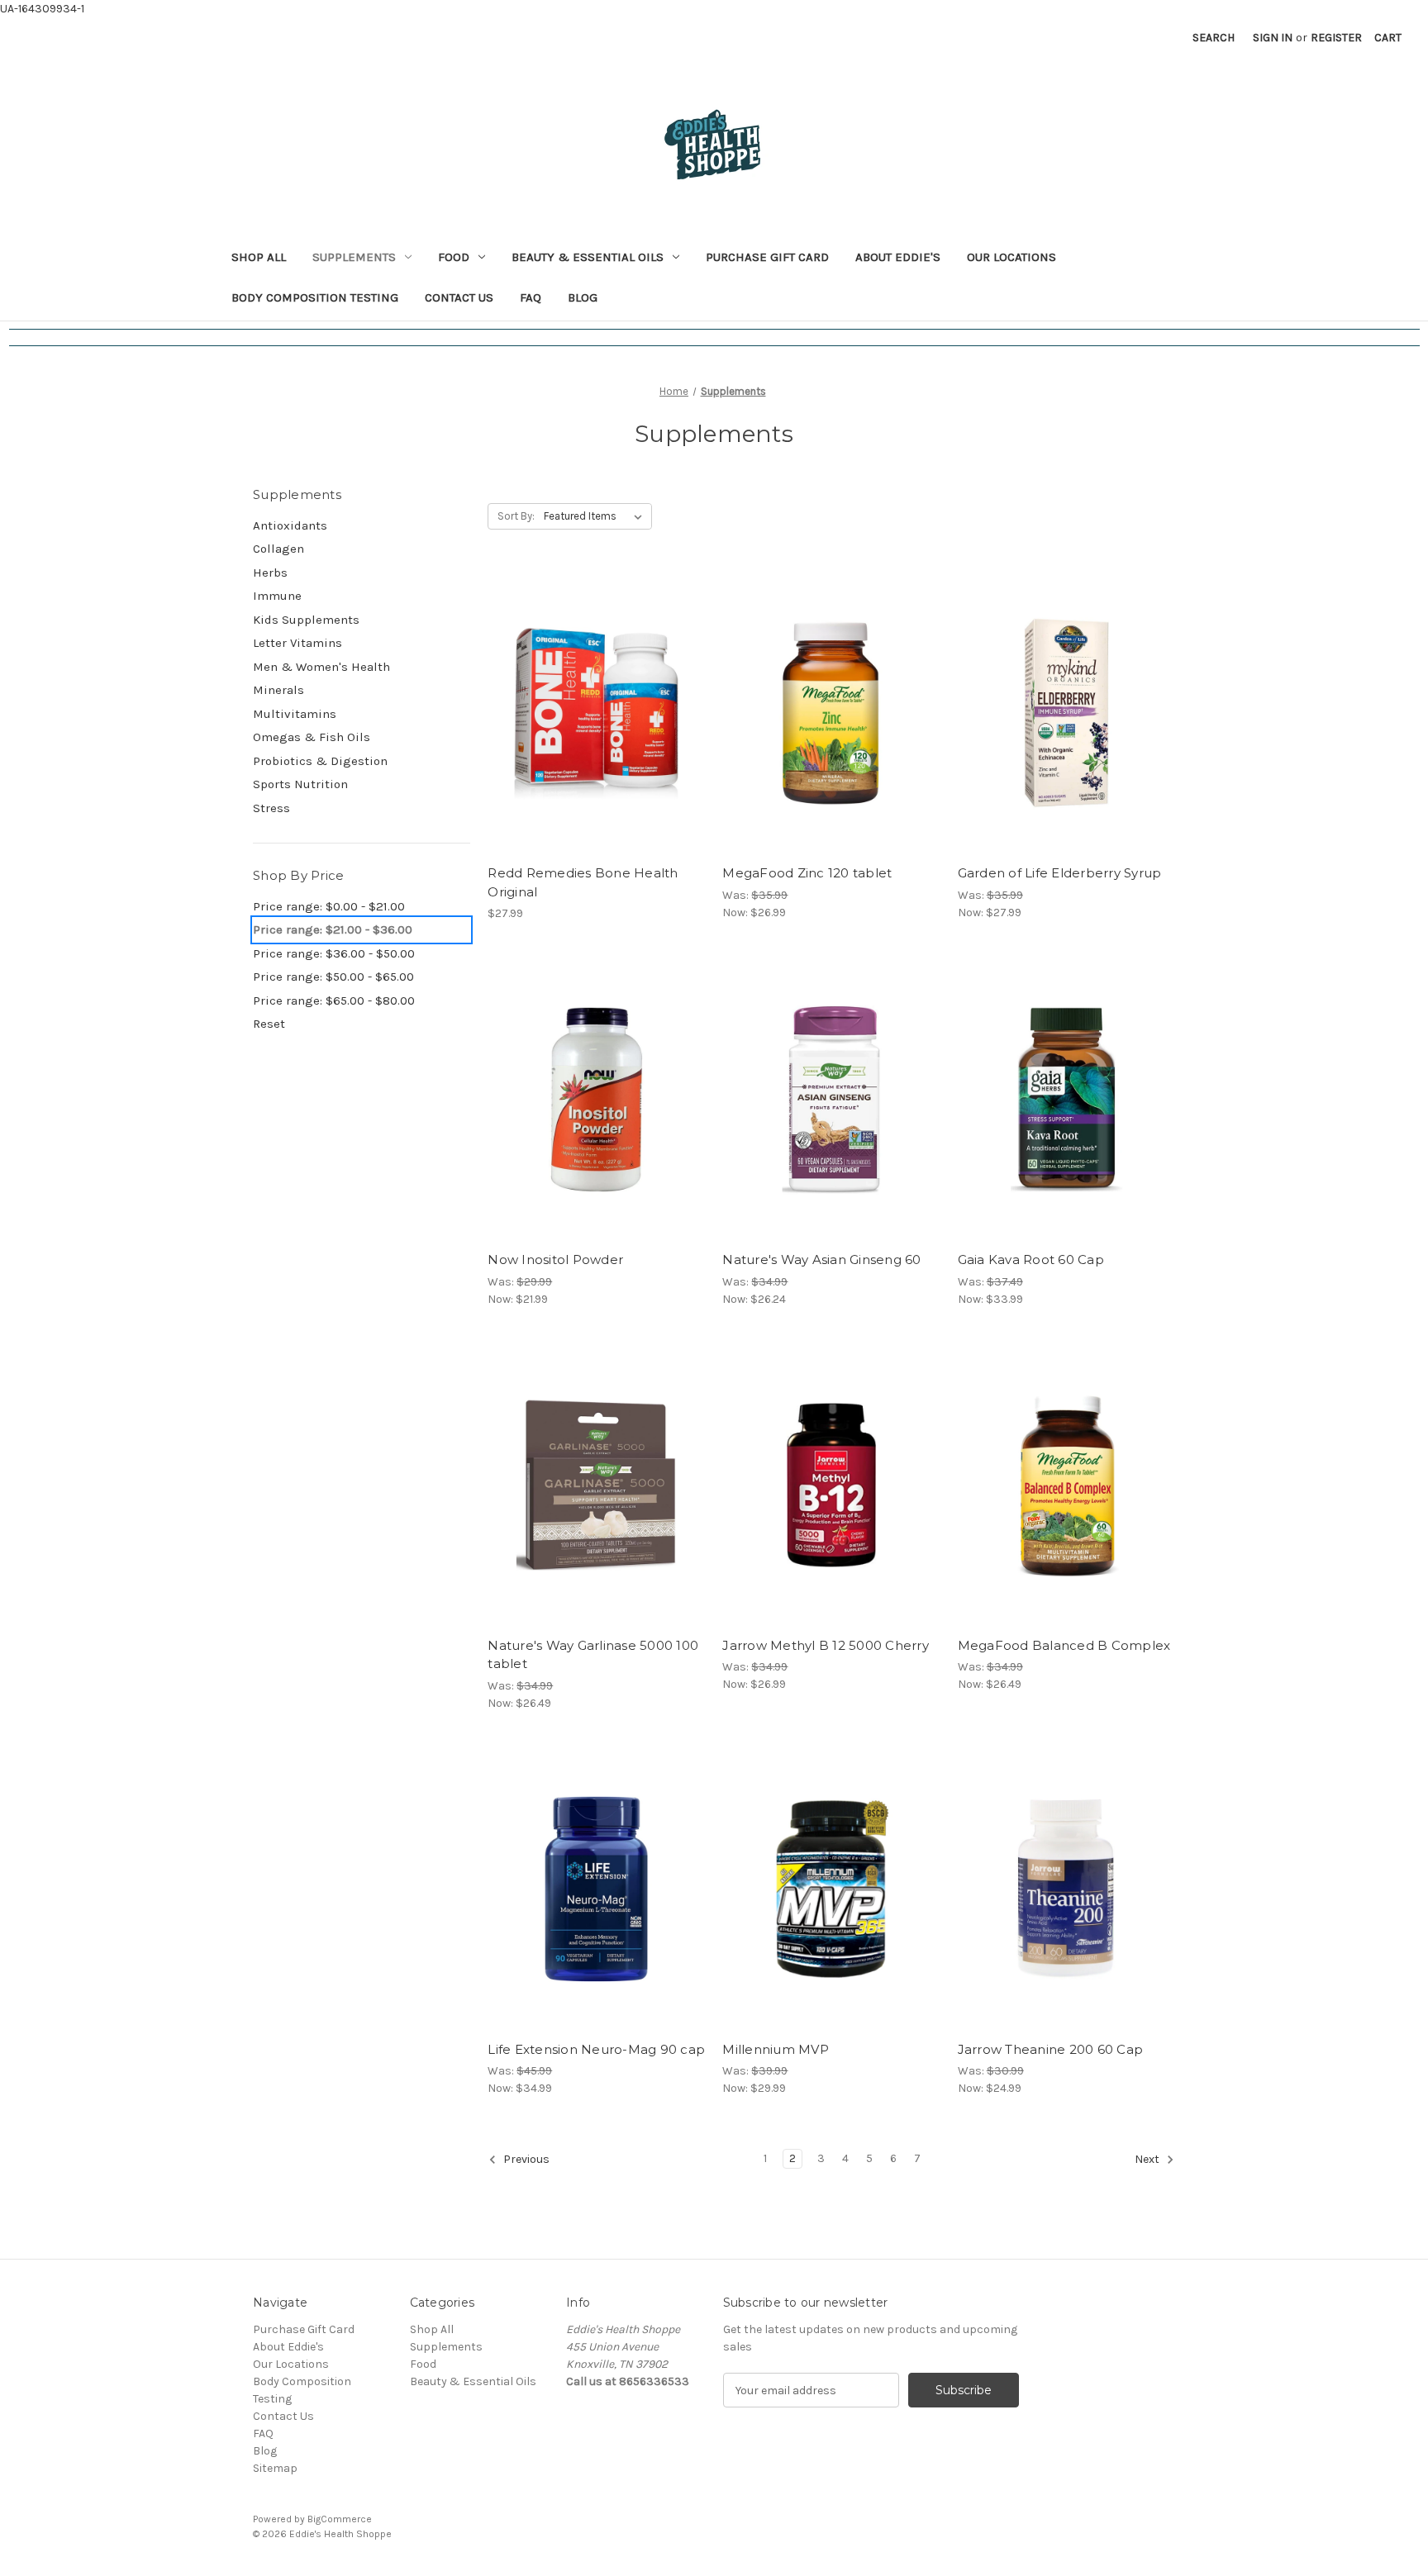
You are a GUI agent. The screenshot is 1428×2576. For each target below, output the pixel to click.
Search (1214, 38)
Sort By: (516, 516)
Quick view (593, 684)
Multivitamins (295, 714)
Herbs (270, 573)
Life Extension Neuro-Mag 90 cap (596, 2049)
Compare (591, 713)
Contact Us (459, 297)
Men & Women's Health (321, 667)
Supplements (354, 257)
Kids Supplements (306, 620)
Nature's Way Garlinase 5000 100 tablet (593, 1655)
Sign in (1273, 38)
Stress (271, 808)
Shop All (259, 257)
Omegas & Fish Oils (312, 737)
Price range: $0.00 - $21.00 (329, 906)
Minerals (278, 690)
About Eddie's (898, 257)
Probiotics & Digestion (320, 761)
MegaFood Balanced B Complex (1064, 1645)
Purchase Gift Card (767, 257)
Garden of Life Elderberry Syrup (1060, 873)
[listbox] (596, 516)
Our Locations (1011, 257)
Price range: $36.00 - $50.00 (334, 953)
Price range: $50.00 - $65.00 (333, 977)
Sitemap (275, 2468)
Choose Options (597, 1129)
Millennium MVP (776, 2049)
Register (1336, 38)
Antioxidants (290, 525)
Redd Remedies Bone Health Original (583, 882)
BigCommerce (340, 2519)
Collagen (278, 549)
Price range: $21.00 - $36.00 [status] (333, 929)
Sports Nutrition (300, 784)
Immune (277, 596)
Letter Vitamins (297, 643)
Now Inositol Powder (555, 1259)
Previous (525, 2160)
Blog (583, 297)
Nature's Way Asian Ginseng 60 (821, 1259)
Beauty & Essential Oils (588, 257)
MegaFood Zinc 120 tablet (807, 873)
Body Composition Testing (315, 297)
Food (454, 257)
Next (1148, 2160)
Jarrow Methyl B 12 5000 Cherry (826, 1645)
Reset (269, 1024)
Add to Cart (596, 742)
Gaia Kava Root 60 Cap (1031, 1259)
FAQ (531, 297)
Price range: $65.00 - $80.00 (334, 1000)
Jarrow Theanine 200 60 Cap (1051, 2049)
